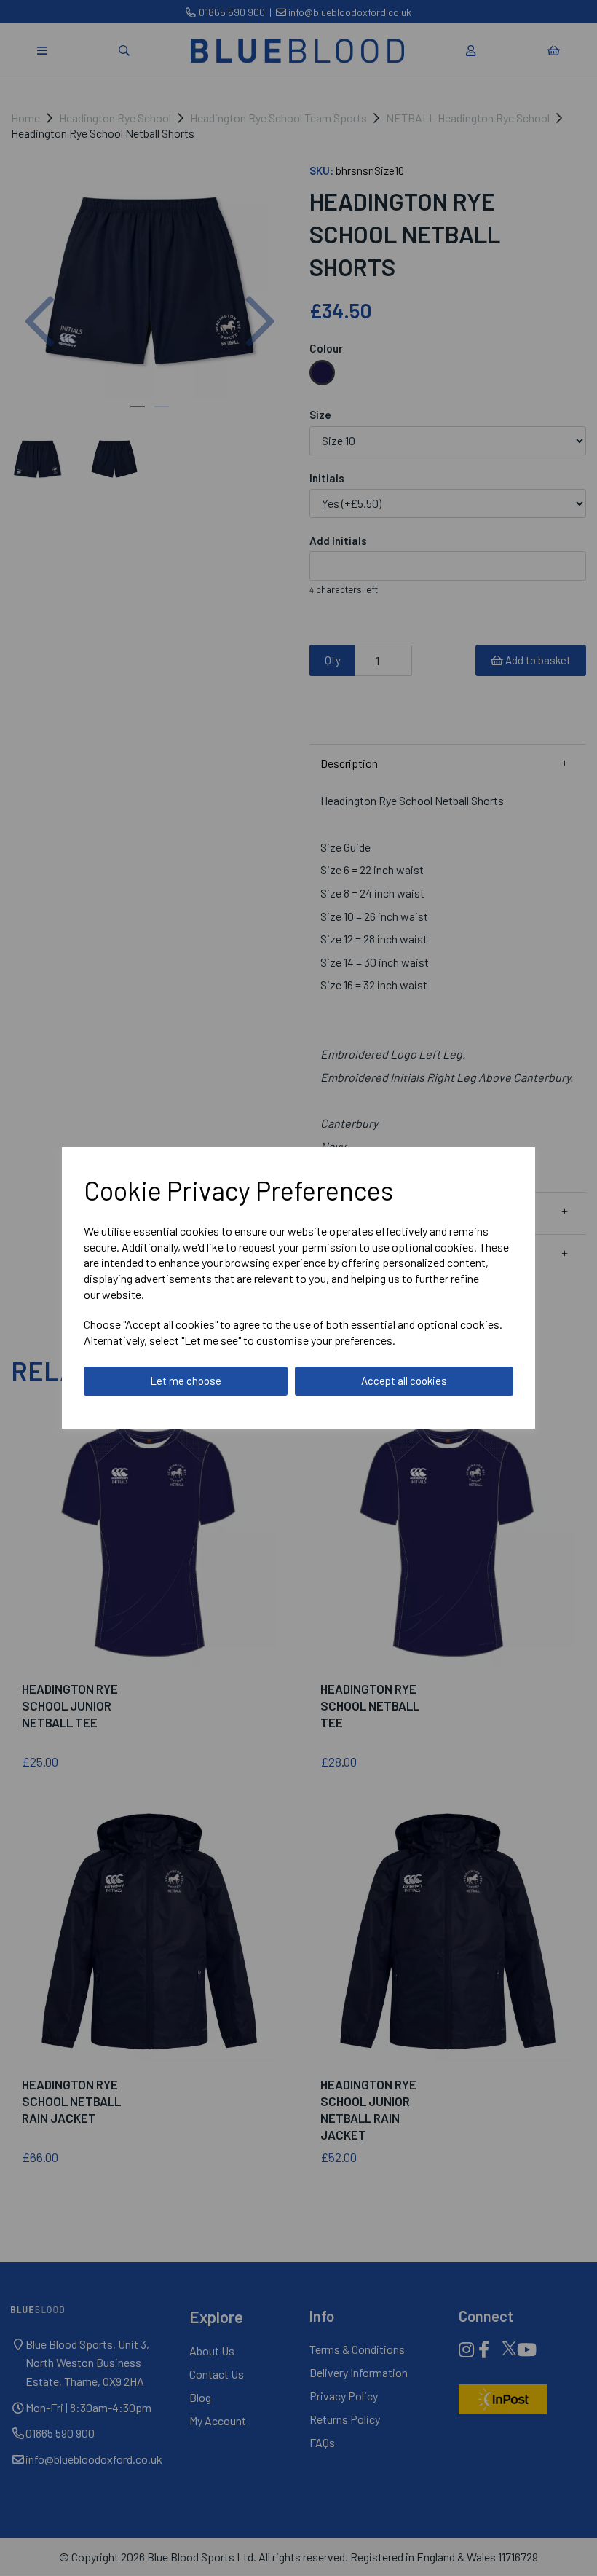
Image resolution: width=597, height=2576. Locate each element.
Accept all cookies (404, 1381)
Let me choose (186, 1381)
